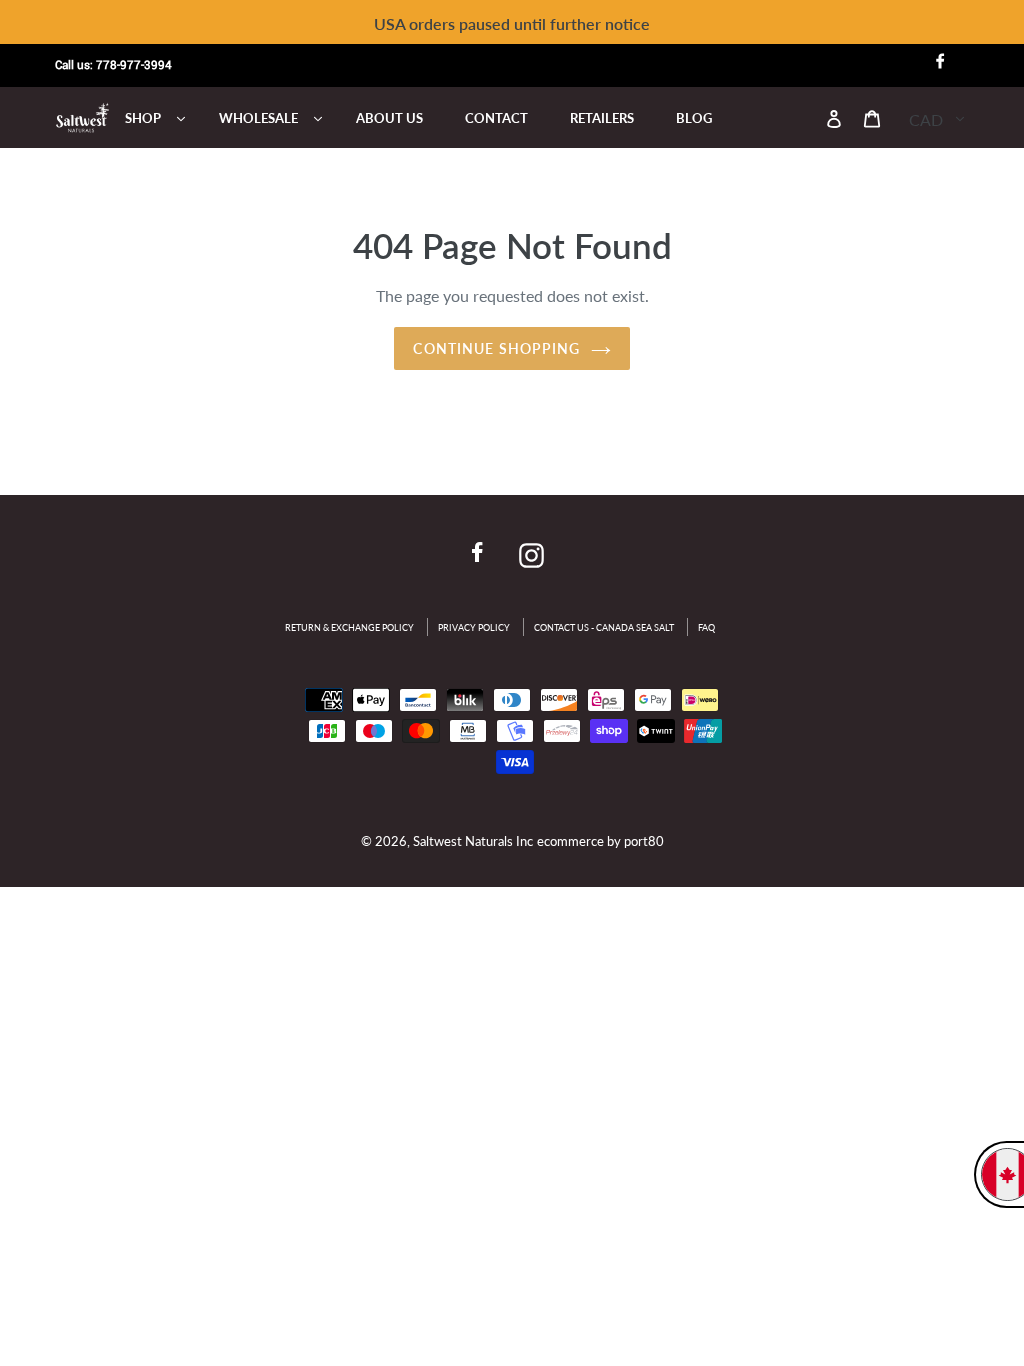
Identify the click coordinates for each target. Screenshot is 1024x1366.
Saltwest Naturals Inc (473, 841)
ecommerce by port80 (600, 841)
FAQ (706, 627)
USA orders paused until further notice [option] (512, 23)
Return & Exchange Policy (349, 627)
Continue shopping (496, 348)
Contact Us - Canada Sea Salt (604, 627)
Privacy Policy (474, 627)
